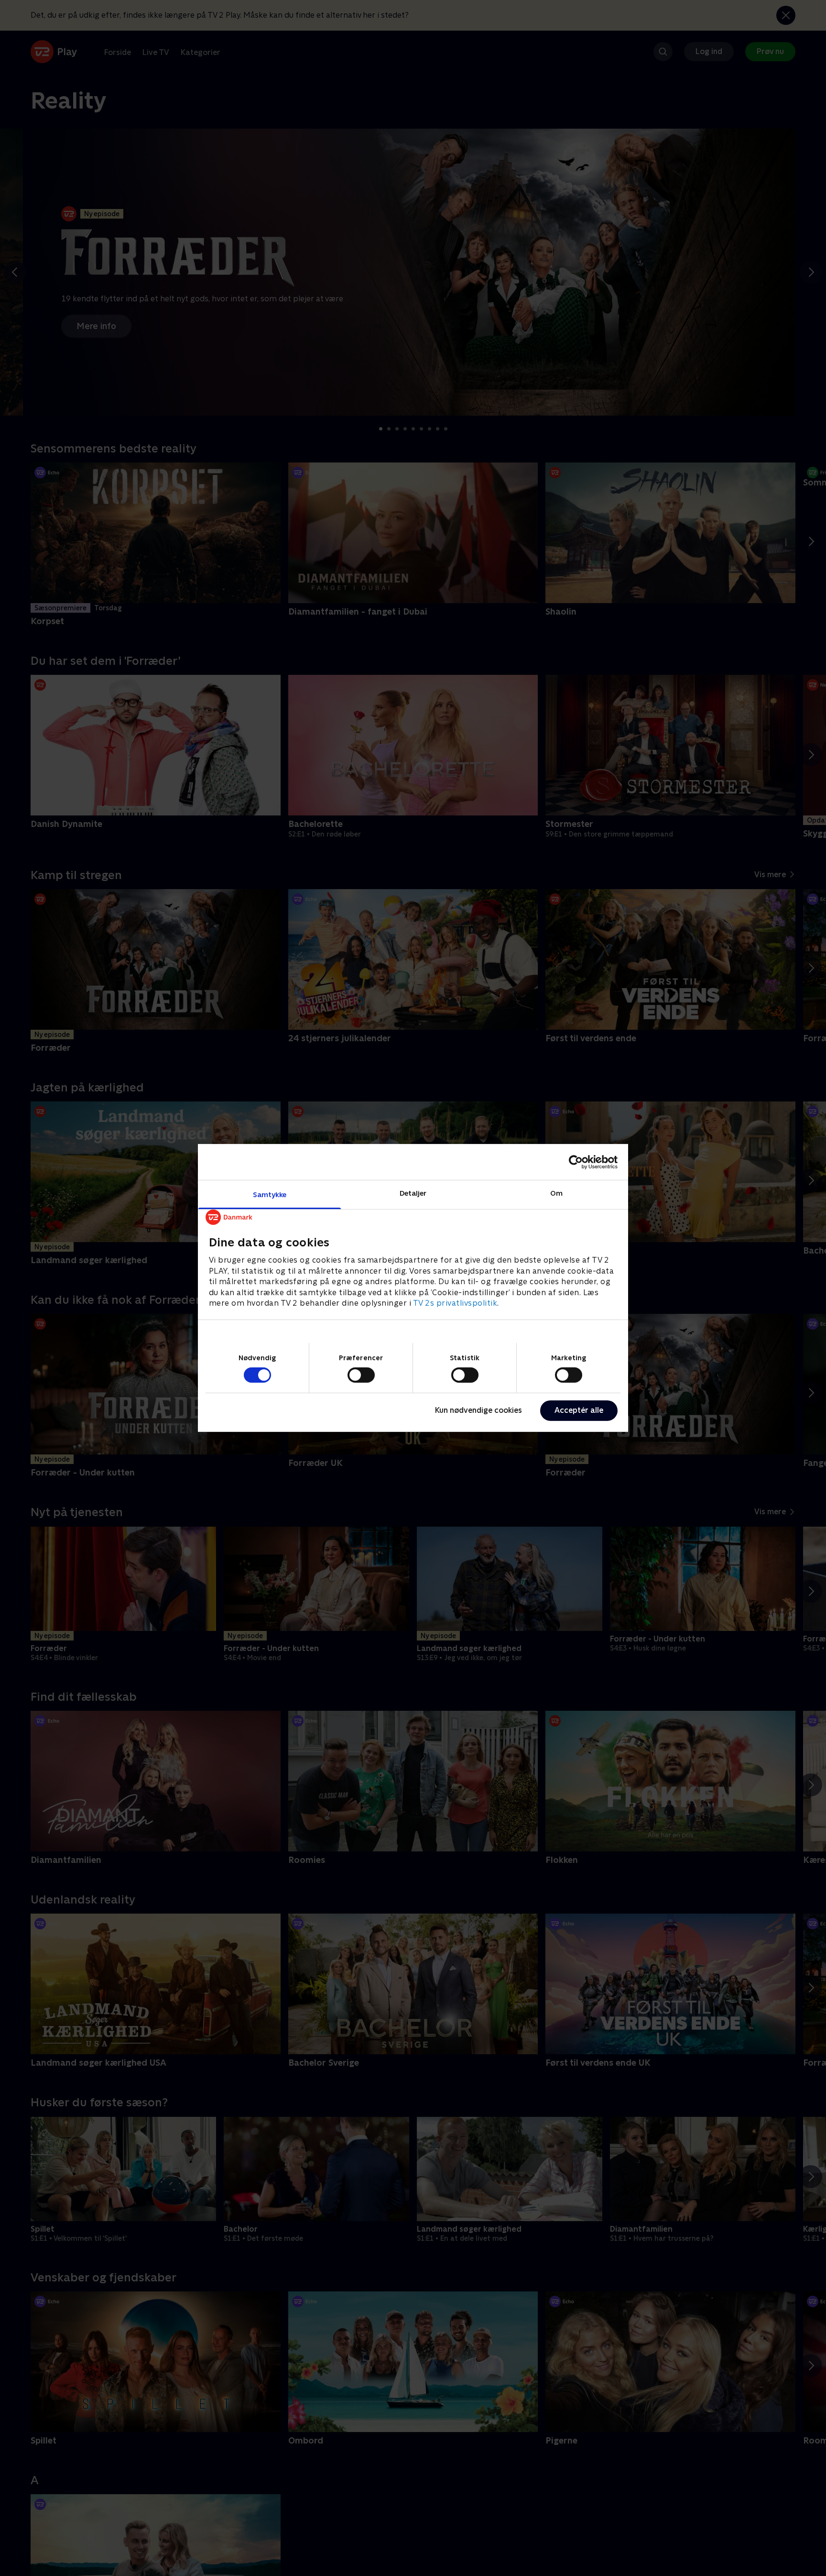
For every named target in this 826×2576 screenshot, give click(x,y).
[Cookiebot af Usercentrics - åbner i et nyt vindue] (576, 1162)
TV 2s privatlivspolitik (455, 1303)
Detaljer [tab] (413, 1193)
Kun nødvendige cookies (478, 1410)
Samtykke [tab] (270, 1194)
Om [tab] (556, 1193)
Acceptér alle (579, 1410)
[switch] (361, 1375)
